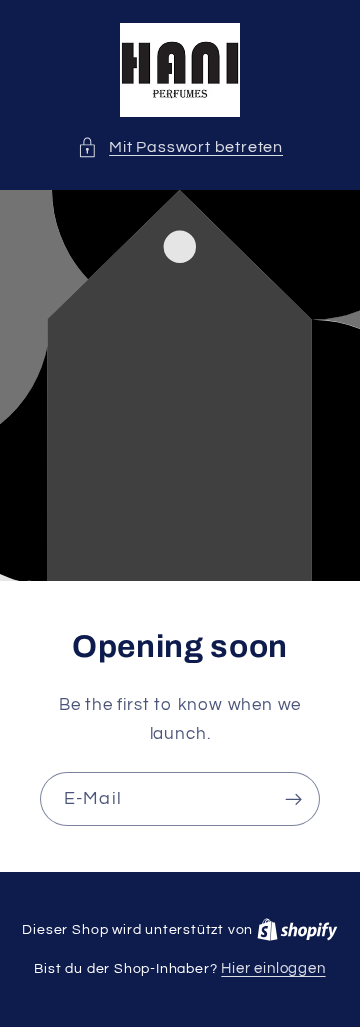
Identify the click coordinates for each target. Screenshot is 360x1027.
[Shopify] (297, 929)
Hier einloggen (273, 968)
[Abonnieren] (293, 800)
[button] (180, 147)
